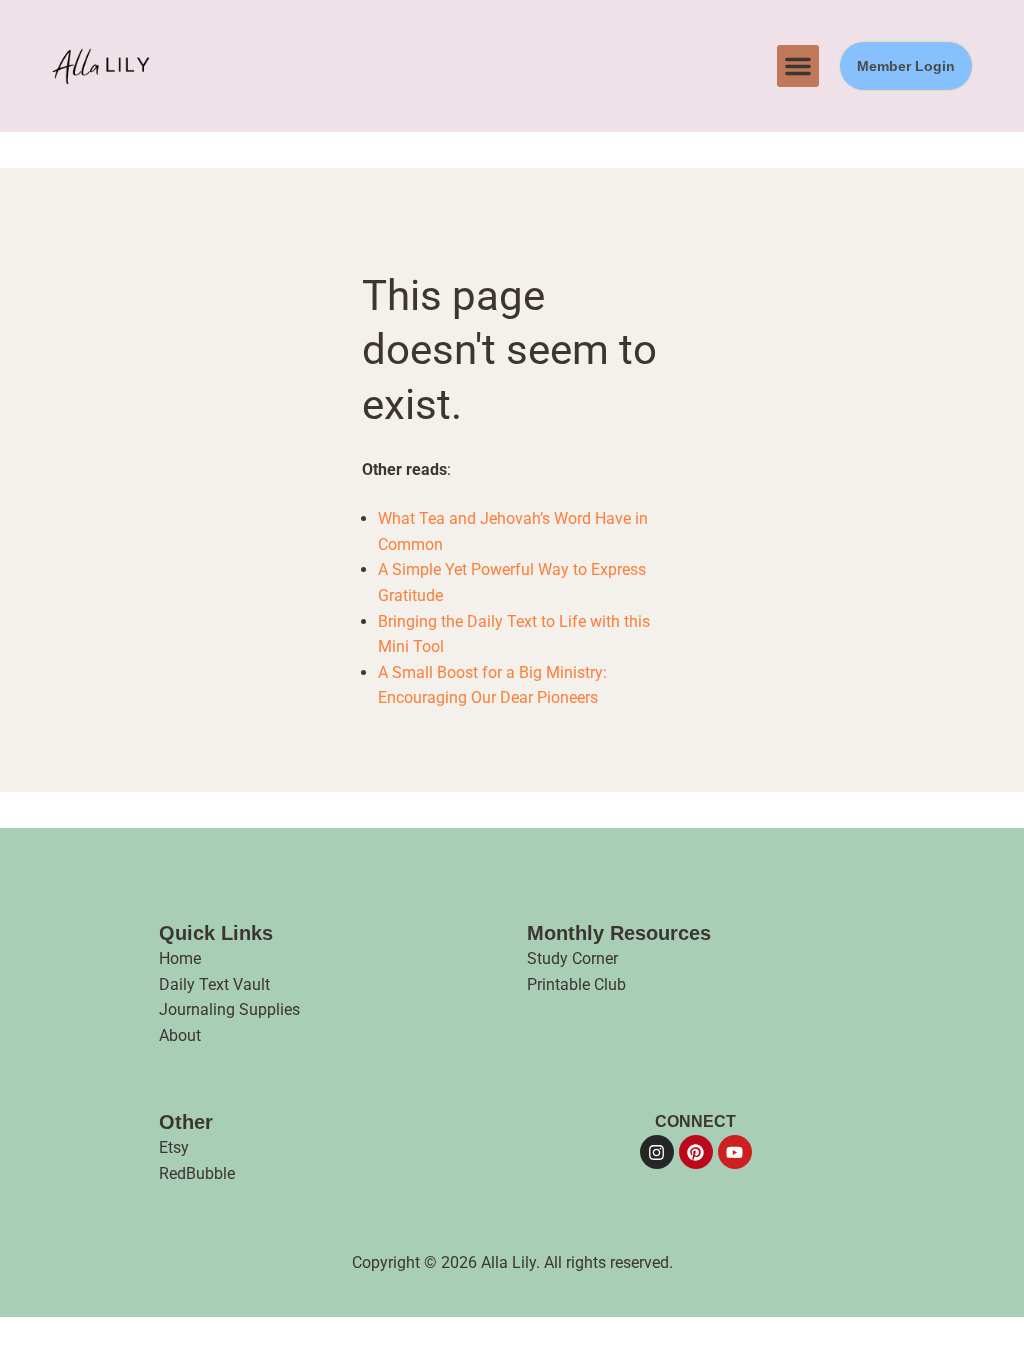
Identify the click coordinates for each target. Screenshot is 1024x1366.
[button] (798, 66)
